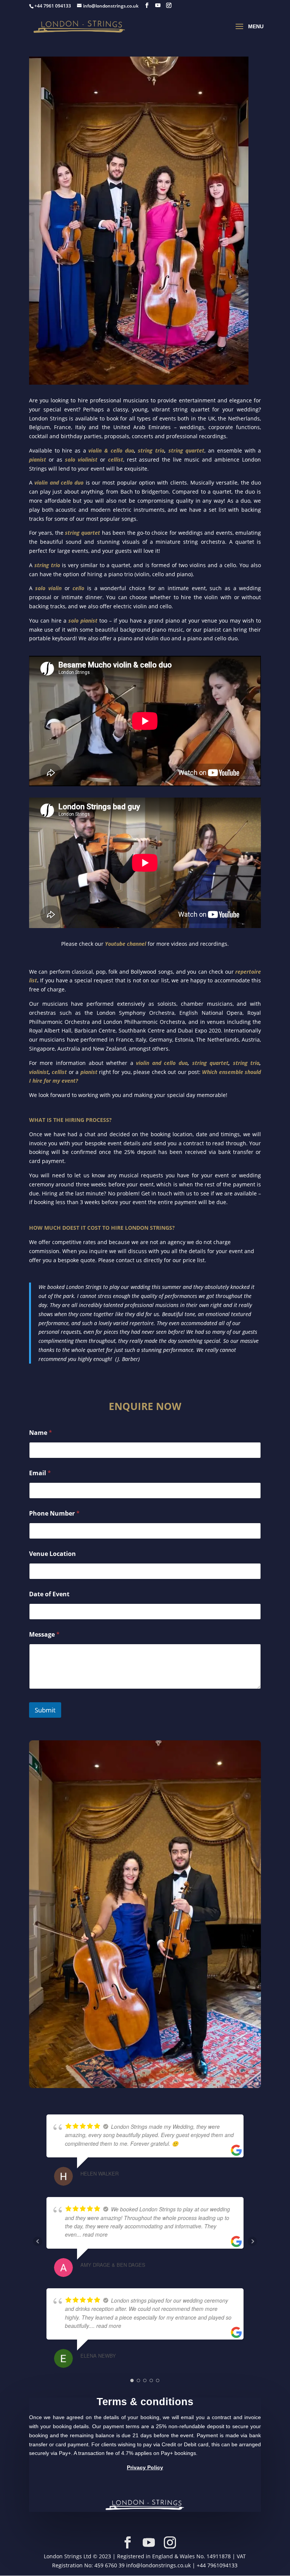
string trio (47, 565)
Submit (45, 1710)
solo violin (48, 588)
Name (41, 1433)
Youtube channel (126, 944)
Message (44, 1635)
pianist (88, 1072)
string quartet (83, 533)
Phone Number (54, 1514)
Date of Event (49, 1594)
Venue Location (52, 1554)
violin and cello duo (59, 483)
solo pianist (83, 621)
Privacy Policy (145, 2467)
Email (40, 1473)
